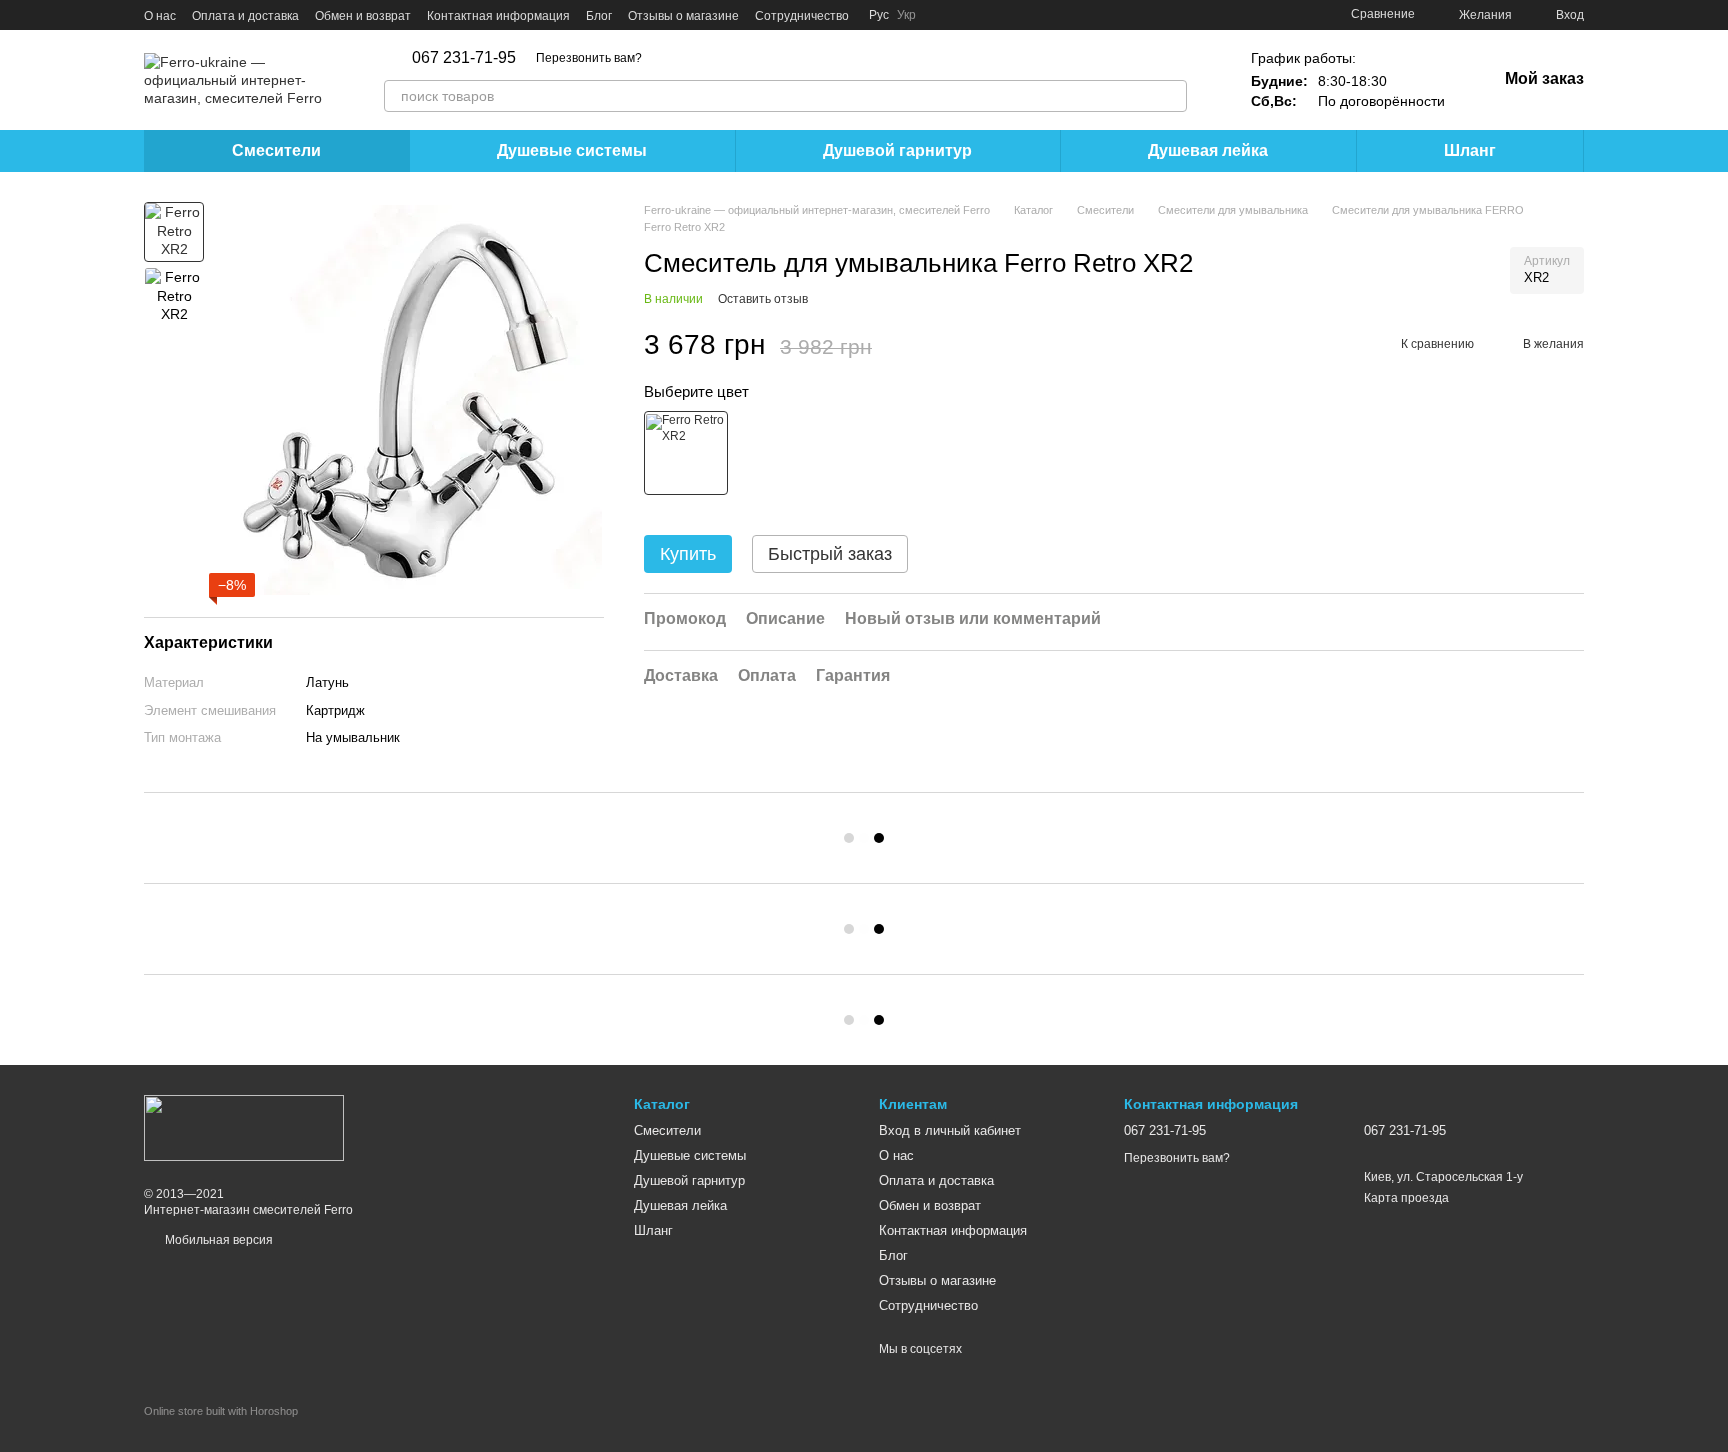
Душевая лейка (1208, 150)
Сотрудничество (802, 16)
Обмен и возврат (363, 16)
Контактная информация (498, 16)
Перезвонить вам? (589, 58)
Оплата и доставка (245, 16)
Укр (906, 15)
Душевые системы (572, 150)
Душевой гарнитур (897, 150)
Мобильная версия (217, 1240)
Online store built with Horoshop (221, 1411)
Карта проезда (1406, 1198)
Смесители (276, 150)
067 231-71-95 (464, 58)
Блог (599, 16)
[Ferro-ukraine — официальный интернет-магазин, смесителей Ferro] (244, 1127)
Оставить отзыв (763, 299)
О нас (160, 16)
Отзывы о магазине (683, 16)
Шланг (1470, 150)
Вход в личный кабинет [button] (950, 1130)
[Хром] (686, 454)
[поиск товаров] (1171, 96)
